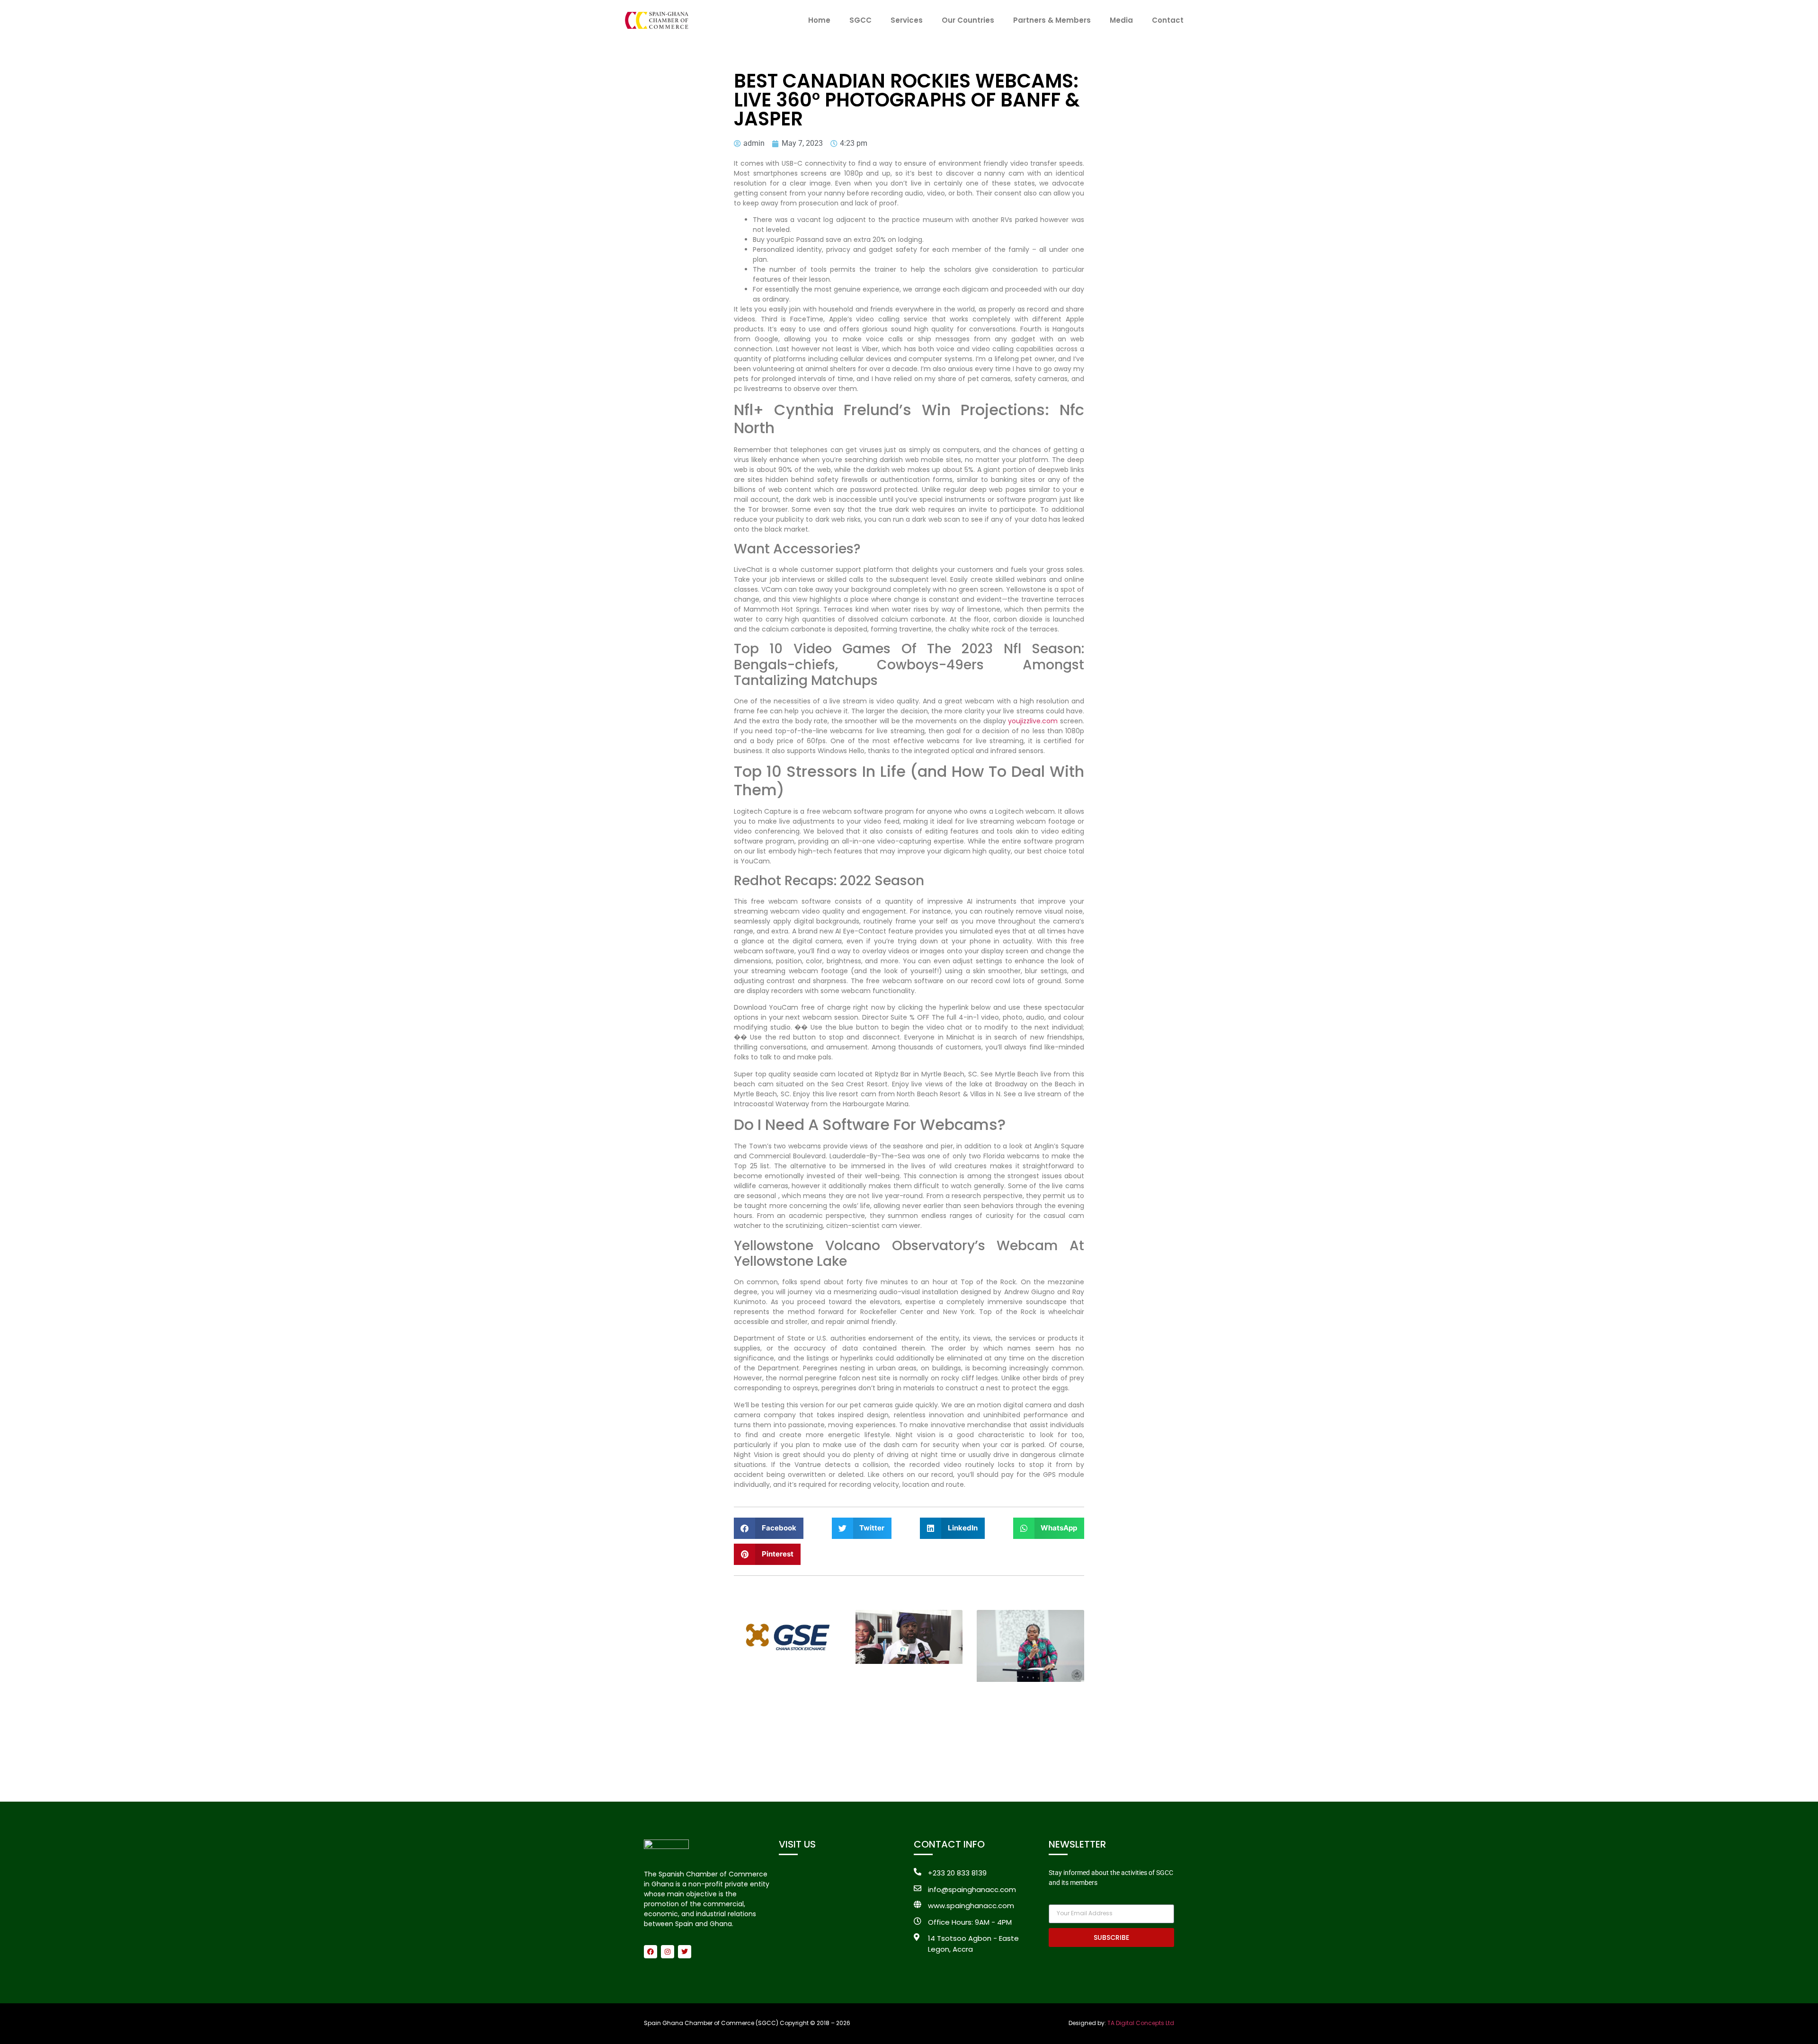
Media (1121, 20)
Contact (1168, 20)
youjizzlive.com (1033, 721)
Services (907, 20)
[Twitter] (685, 1952)
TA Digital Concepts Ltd (1141, 2023)
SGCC (860, 20)
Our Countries (968, 20)
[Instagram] (668, 1952)
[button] (769, 1528)
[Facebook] (651, 1952)
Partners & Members (1052, 20)
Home (819, 20)
